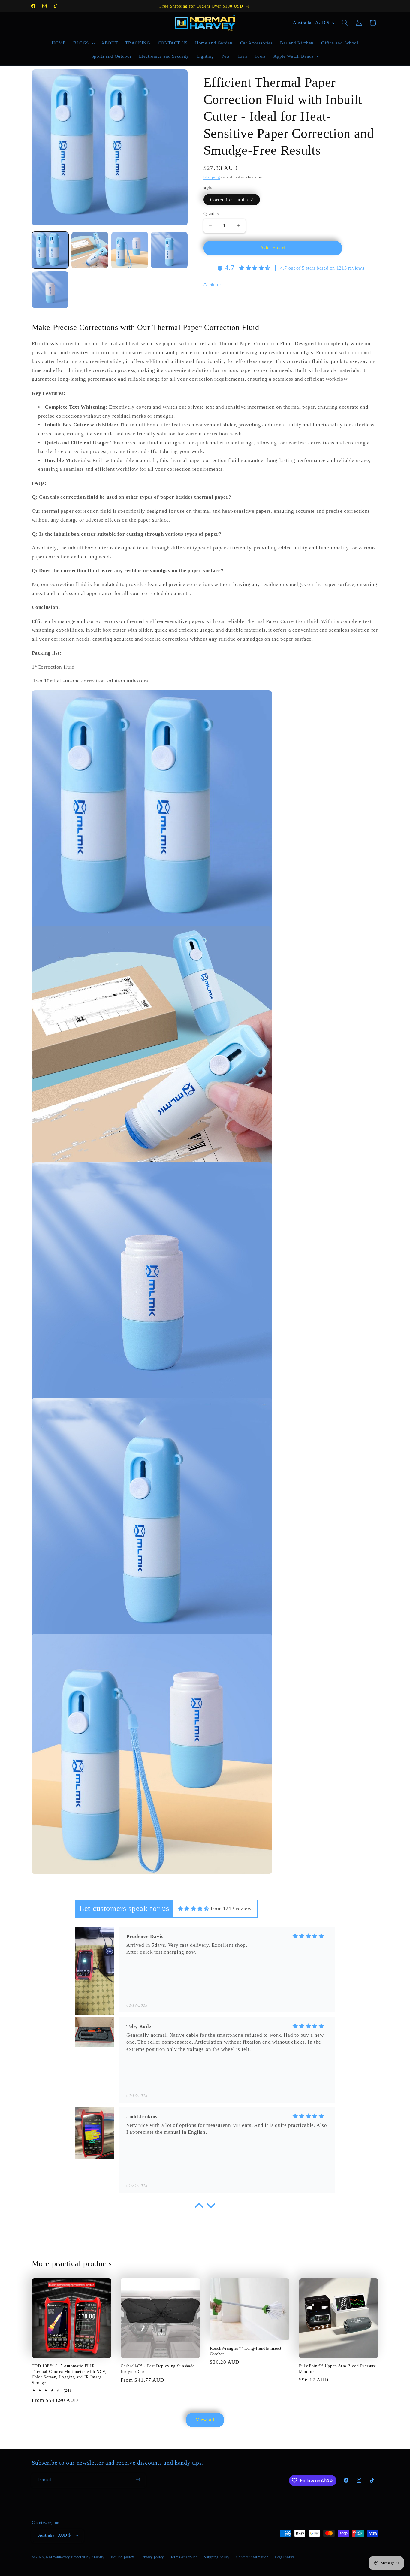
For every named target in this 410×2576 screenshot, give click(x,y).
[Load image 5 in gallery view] (50, 290)
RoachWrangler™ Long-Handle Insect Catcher (246, 2351)
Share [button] (215, 284)
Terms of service (184, 2557)
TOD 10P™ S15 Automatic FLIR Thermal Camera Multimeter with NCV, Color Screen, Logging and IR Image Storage (69, 2374)
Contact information (252, 2557)
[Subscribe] (138, 2480)
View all (205, 2420)
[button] (83, 43)
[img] (194, 1909)
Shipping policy (217, 2557)
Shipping (212, 177)
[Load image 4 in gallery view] (169, 250)
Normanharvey (58, 2557)
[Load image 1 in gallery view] (50, 250)
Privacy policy (152, 2557)
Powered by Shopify (88, 2557)
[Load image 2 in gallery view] (90, 250)
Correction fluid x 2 (232, 199)
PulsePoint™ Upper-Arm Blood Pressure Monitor (338, 2369)
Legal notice (285, 2557)
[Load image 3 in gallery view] (130, 250)
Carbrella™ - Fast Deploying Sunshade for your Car (158, 2369)
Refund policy (123, 2557)
